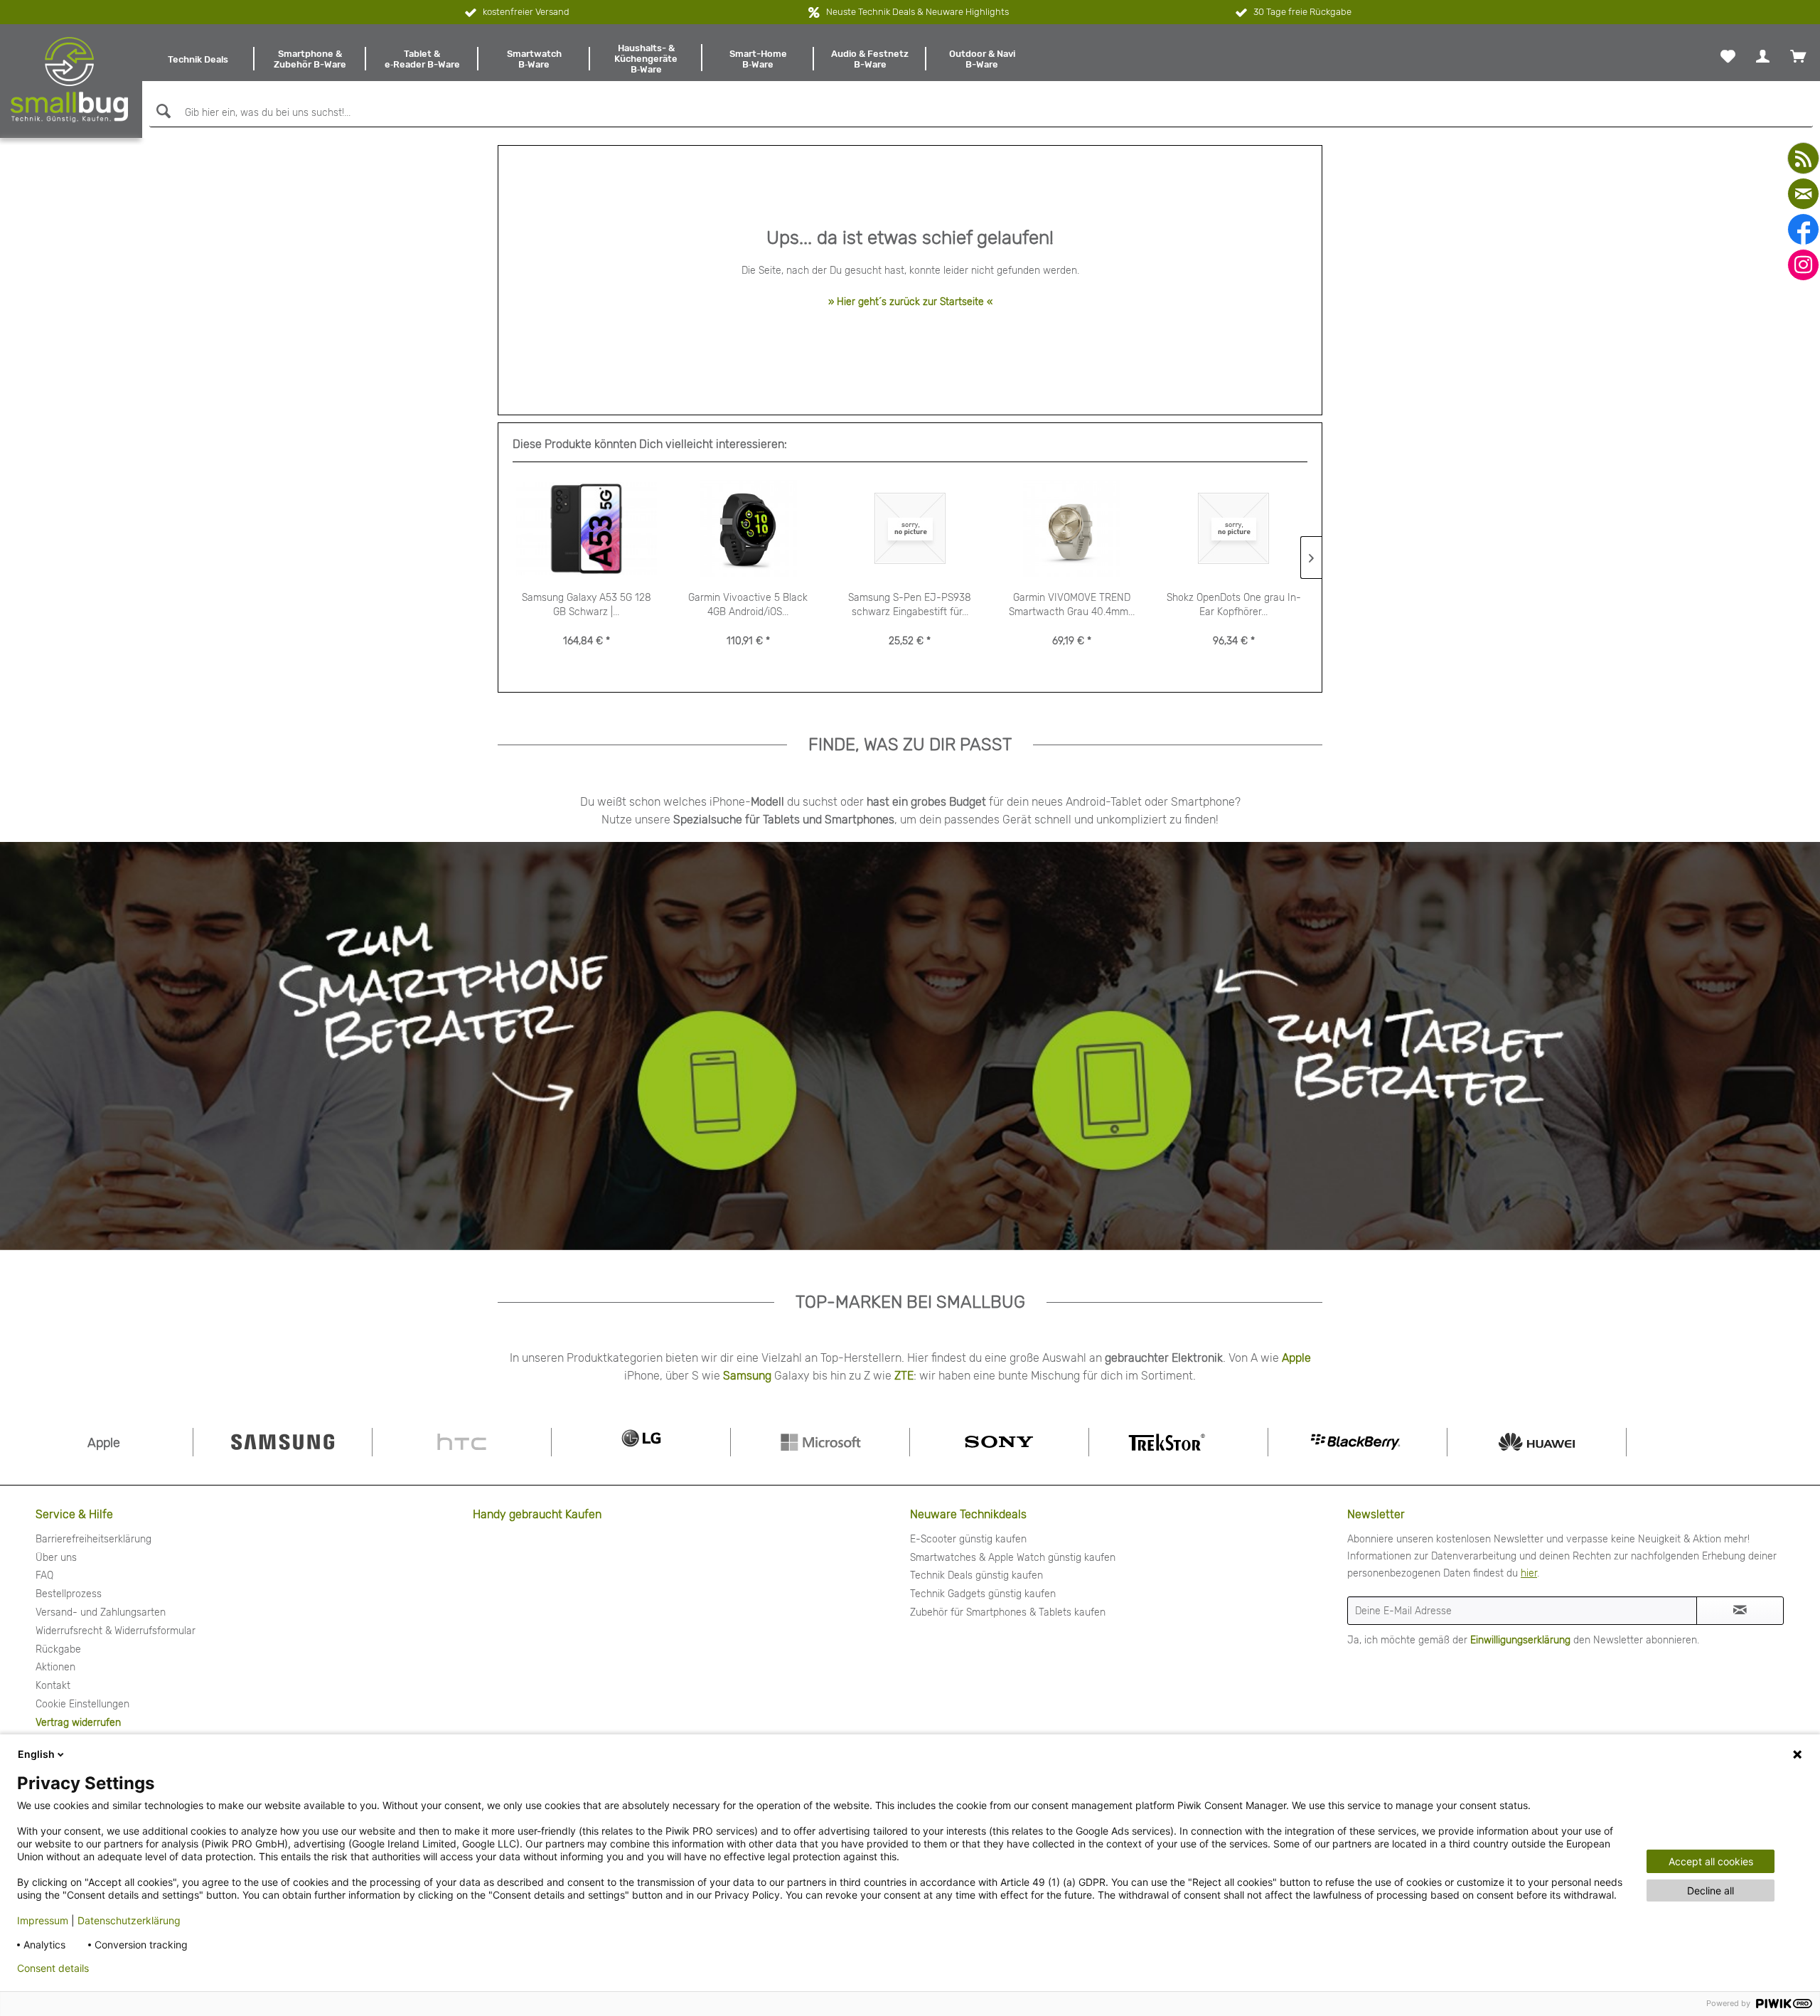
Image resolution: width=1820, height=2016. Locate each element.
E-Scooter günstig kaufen (968, 1539)
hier (1529, 1573)
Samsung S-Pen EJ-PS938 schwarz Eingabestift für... (910, 605)
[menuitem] (198, 59)
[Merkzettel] (1728, 56)
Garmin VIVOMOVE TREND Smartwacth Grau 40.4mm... (1072, 605)
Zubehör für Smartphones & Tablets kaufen (1008, 1612)
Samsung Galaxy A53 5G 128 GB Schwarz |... (587, 605)
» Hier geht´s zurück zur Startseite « (910, 302)
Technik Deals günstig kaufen (976, 1575)
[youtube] (1803, 158)
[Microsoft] (820, 1442)
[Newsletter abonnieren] (1740, 1611)
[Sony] (999, 1442)
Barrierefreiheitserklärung (93, 1539)
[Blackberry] (1358, 1442)
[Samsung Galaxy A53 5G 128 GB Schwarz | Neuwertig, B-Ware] (587, 529)
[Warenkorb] (1798, 56)
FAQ (44, 1575)
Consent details (53, 1968)
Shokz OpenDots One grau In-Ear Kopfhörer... (1234, 605)
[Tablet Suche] (1278, 1045)
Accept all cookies (1711, 1861)
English (36, 1754)
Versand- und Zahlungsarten (101, 1612)
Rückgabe (58, 1649)
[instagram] (1803, 265)
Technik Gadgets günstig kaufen (983, 1594)
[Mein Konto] (1763, 56)
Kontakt (53, 1686)
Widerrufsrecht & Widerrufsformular (116, 1631)
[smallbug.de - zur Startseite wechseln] (69, 80)
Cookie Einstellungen (82, 1704)
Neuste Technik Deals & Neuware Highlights (917, 12)
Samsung (747, 1376)
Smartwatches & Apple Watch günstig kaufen (1013, 1558)
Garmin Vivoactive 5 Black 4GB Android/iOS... (748, 605)
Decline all (1711, 1890)
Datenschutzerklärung (129, 1920)
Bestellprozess (69, 1594)
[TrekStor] (1178, 1442)
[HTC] (462, 1442)
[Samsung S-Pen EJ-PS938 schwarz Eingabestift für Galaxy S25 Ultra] (910, 529)
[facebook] (1803, 229)
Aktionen (55, 1667)
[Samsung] (283, 1442)
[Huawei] (1537, 1442)
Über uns (56, 1558)
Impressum (43, 1920)
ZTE (904, 1376)
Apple (1296, 1358)
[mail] (1803, 194)
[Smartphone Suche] (438, 1045)
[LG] (641, 1442)
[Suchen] (162, 111)
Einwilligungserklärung (1520, 1640)
